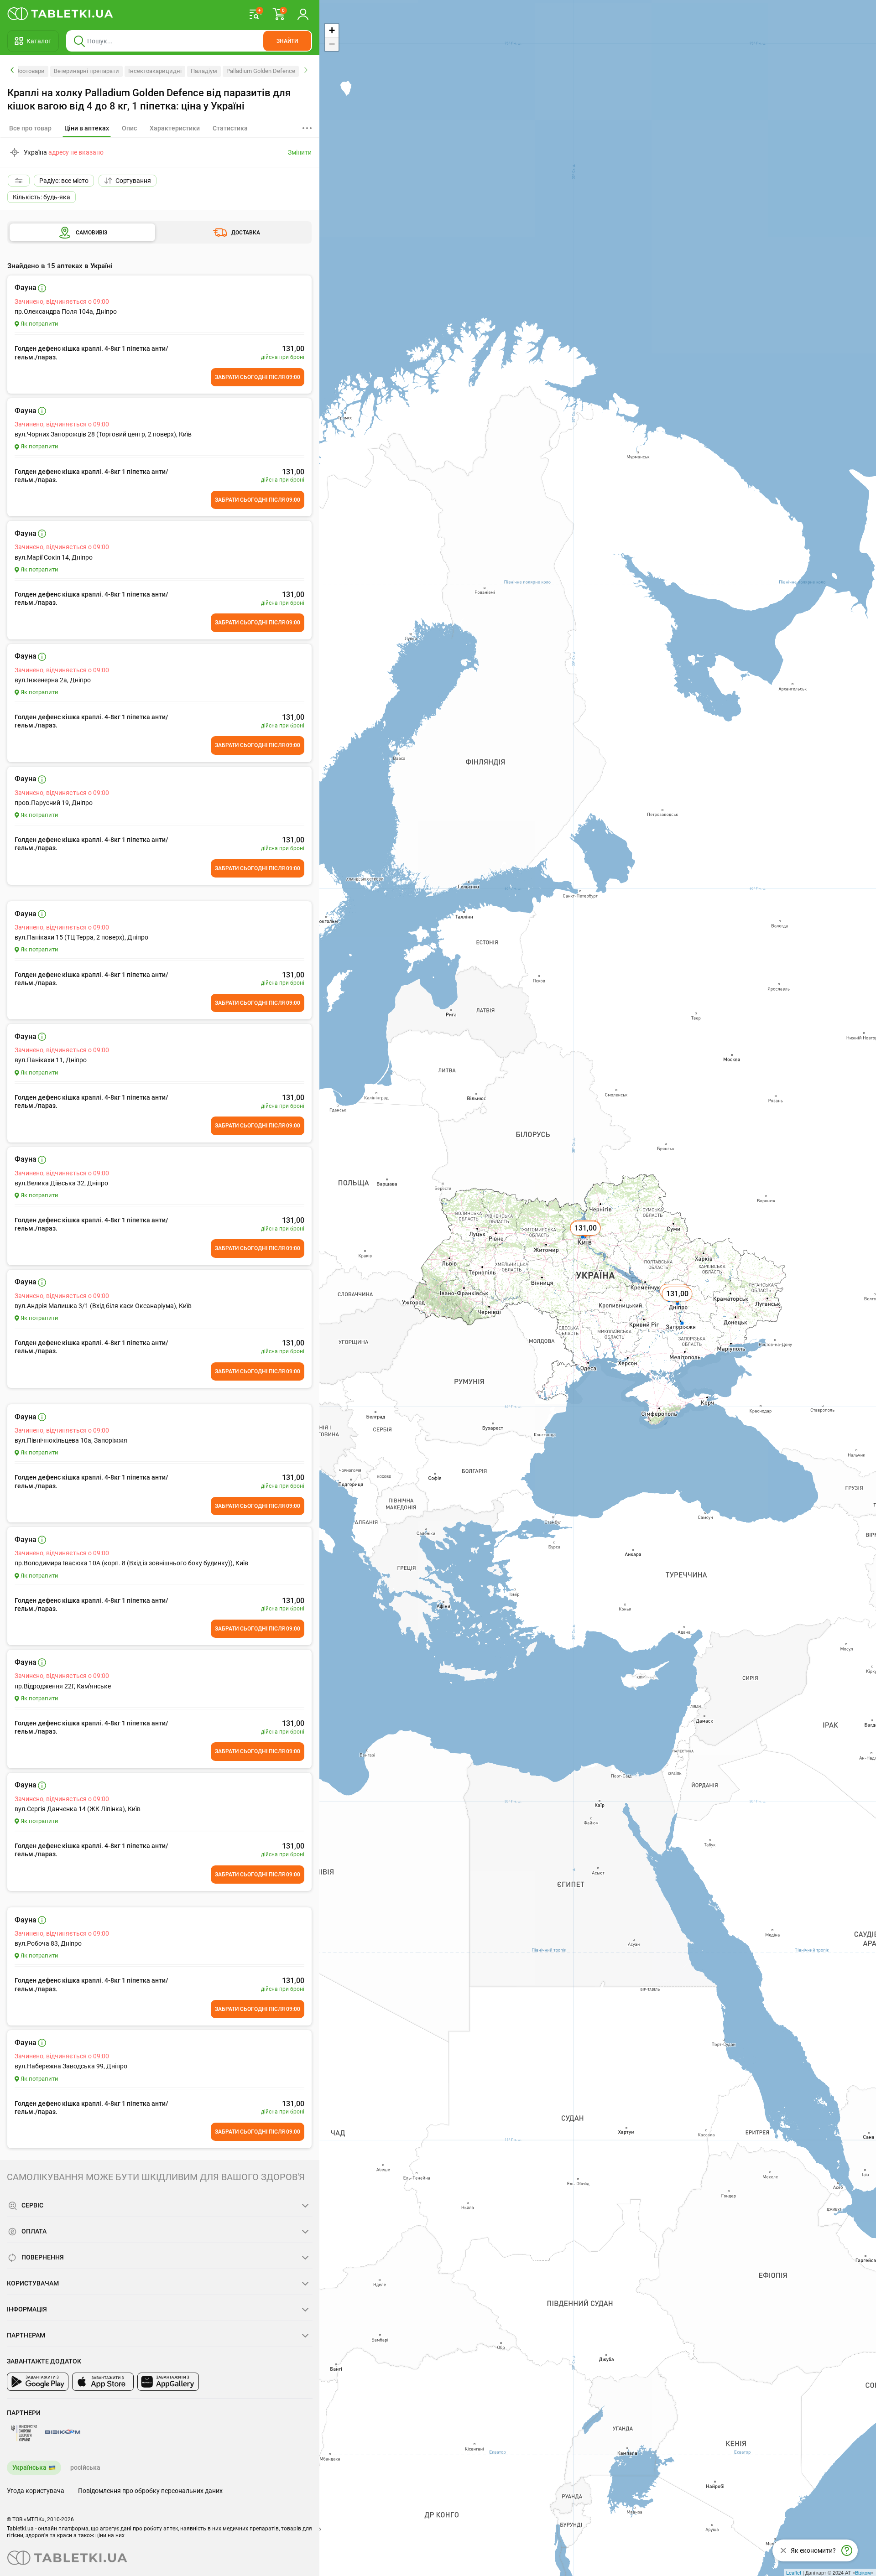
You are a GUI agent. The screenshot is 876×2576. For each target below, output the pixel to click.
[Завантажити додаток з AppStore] (103, 2382)
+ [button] (332, 30)
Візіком (863, 2572)
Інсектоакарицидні (155, 71)
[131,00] (678, 1304)
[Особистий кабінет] (303, 14)
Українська (29, 2467)
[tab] (87, 129)
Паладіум (204, 71)
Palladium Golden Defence (261, 71)
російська (85, 2467)
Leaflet (794, 2572)
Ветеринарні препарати (86, 71)
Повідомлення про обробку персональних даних (150, 2491)
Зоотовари (30, 71)
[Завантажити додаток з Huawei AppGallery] (168, 2382)
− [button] (332, 44)
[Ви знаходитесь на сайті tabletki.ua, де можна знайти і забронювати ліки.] (60, 14)
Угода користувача (36, 2491)
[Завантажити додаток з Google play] (38, 2382)
